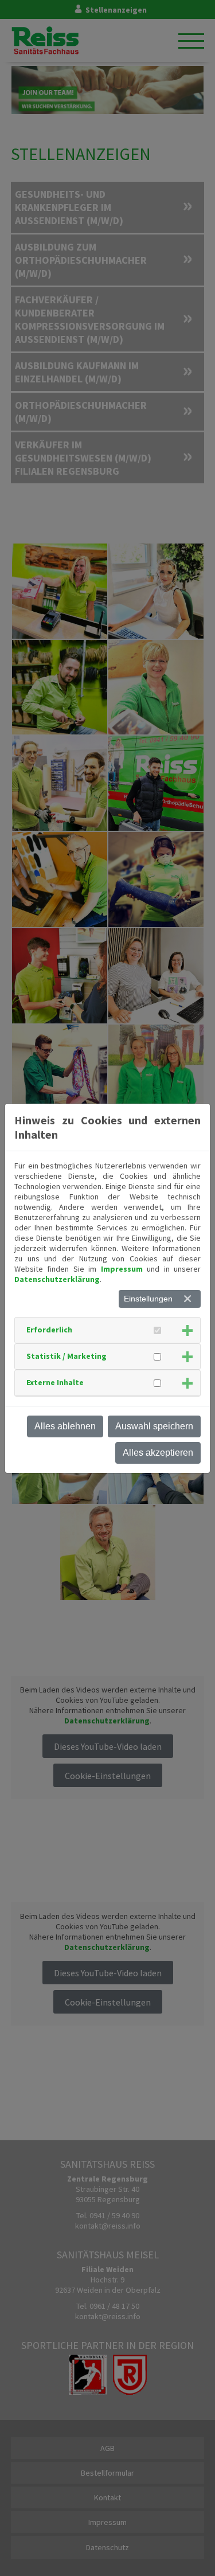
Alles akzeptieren (158, 1453)
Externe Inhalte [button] (55, 1382)
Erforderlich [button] (49, 1330)
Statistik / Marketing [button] (67, 1356)
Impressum (122, 1269)
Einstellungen (148, 1299)
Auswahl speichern (154, 1426)
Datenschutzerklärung (57, 1279)
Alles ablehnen (65, 1426)
